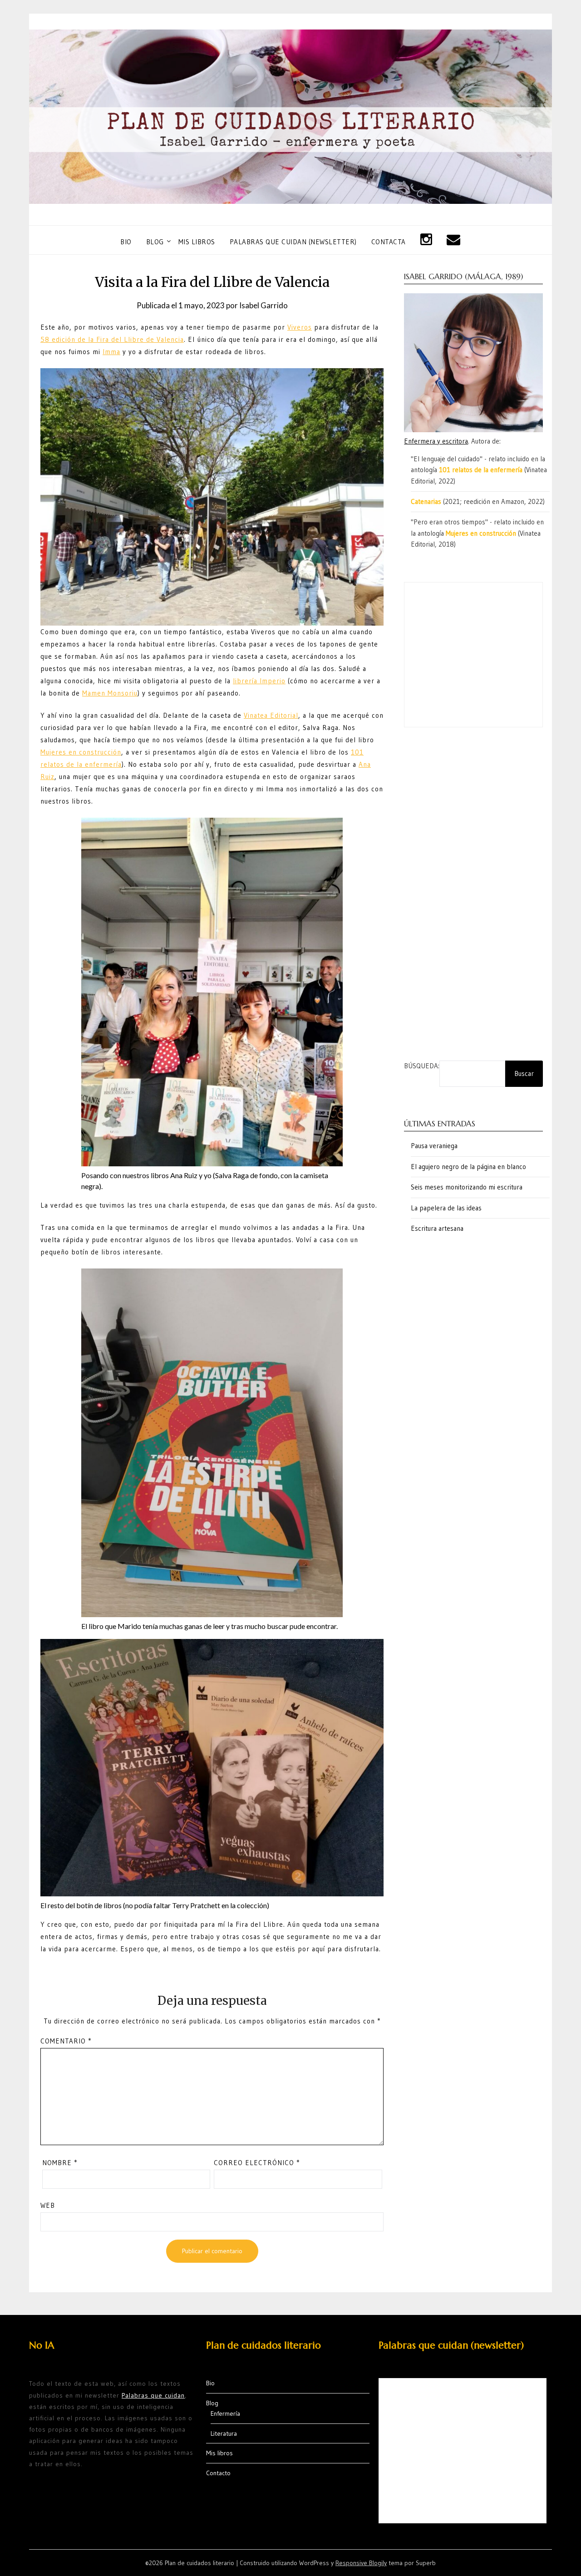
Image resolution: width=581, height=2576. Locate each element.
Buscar (524, 1073)
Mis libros (197, 242)
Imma (111, 352)
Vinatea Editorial (271, 715)
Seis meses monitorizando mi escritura (467, 1187)
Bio (126, 242)
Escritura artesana (437, 1228)
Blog (155, 242)
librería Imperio (259, 681)
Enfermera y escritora (436, 441)
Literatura (224, 2433)
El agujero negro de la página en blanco (468, 1167)
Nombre (60, 2163)
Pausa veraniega (434, 1146)
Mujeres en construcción (81, 752)
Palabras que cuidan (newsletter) (293, 242)
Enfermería (225, 2413)
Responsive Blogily (361, 2563)
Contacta (389, 242)
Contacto (218, 2473)
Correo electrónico (257, 2163)
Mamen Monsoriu (110, 693)
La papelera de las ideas (446, 1208)
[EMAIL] (454, 240)
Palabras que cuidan (153, 2395)
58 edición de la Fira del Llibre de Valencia (112, 339)
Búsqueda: (422, 1066)
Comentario (66, 2041)
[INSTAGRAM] (426, 240)
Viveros (300, 327)
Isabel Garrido (263, 305)
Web (48, 2205)
